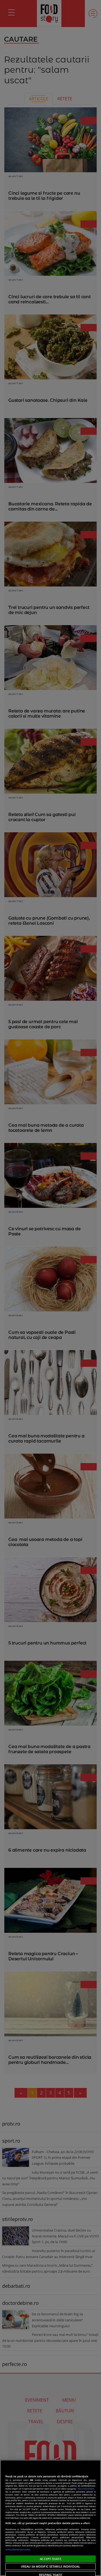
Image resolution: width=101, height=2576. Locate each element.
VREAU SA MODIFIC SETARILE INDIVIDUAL (50, 2566)
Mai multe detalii (86, 2489)
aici (7, 2509)
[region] (50, 2518)
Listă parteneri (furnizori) (18, 2550)
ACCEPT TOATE (50, 2559)
